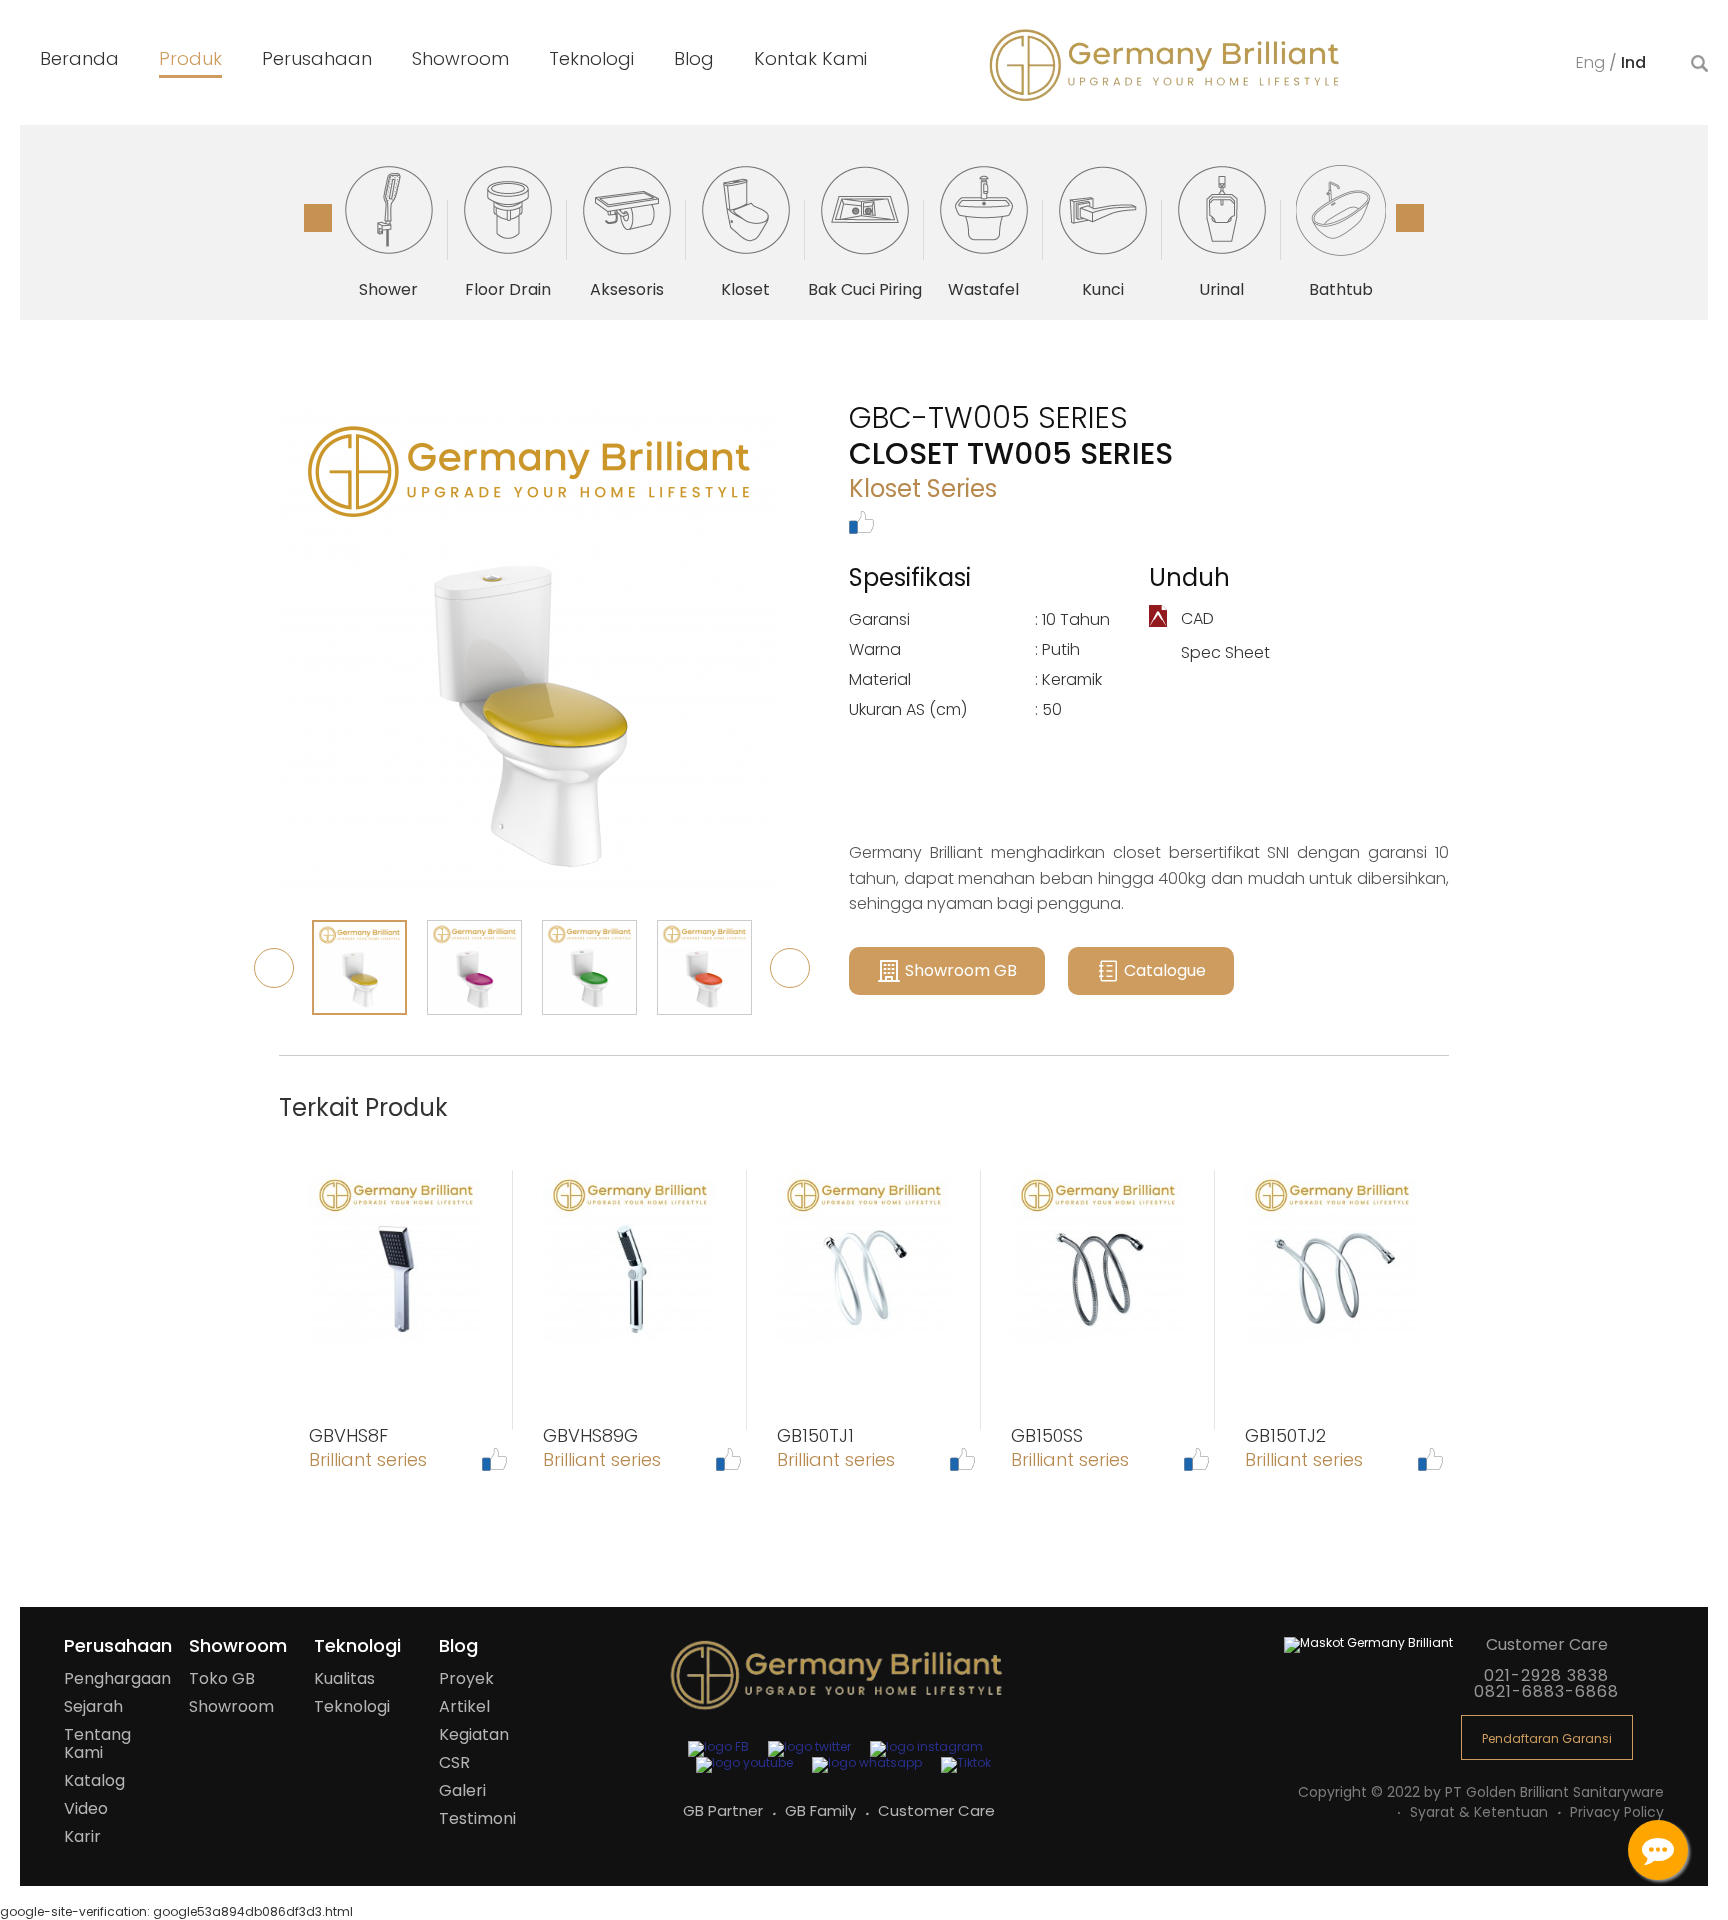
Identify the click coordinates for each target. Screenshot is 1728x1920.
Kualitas (344, 1678)
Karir (82, 1836)
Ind (1633, 62)
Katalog (94, 1780)
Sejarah (93, 1706)
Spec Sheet (1223, 652)
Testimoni (477, 1818)
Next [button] (1410, 218)
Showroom (231, 1706)
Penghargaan (117, 1678)
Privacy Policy (1617, 1812)
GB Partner (725, 1810)
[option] (388, 230)
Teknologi (352, 1706)
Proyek (466, 1678)
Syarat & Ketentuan (1481, 1812)
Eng (1592, 62)
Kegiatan (474, 1734)
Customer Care (936, 1810)
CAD (1195, 618)
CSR (454, 1762)
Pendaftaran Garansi (1547, 1738)
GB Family (822, 1810)
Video (86, 1808)
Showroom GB (961, 970)
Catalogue (1165, 970)
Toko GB (222, 1678)
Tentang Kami (97, 1743)
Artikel (464, 1706)
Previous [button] (318, 218)
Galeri (462, 1790)
